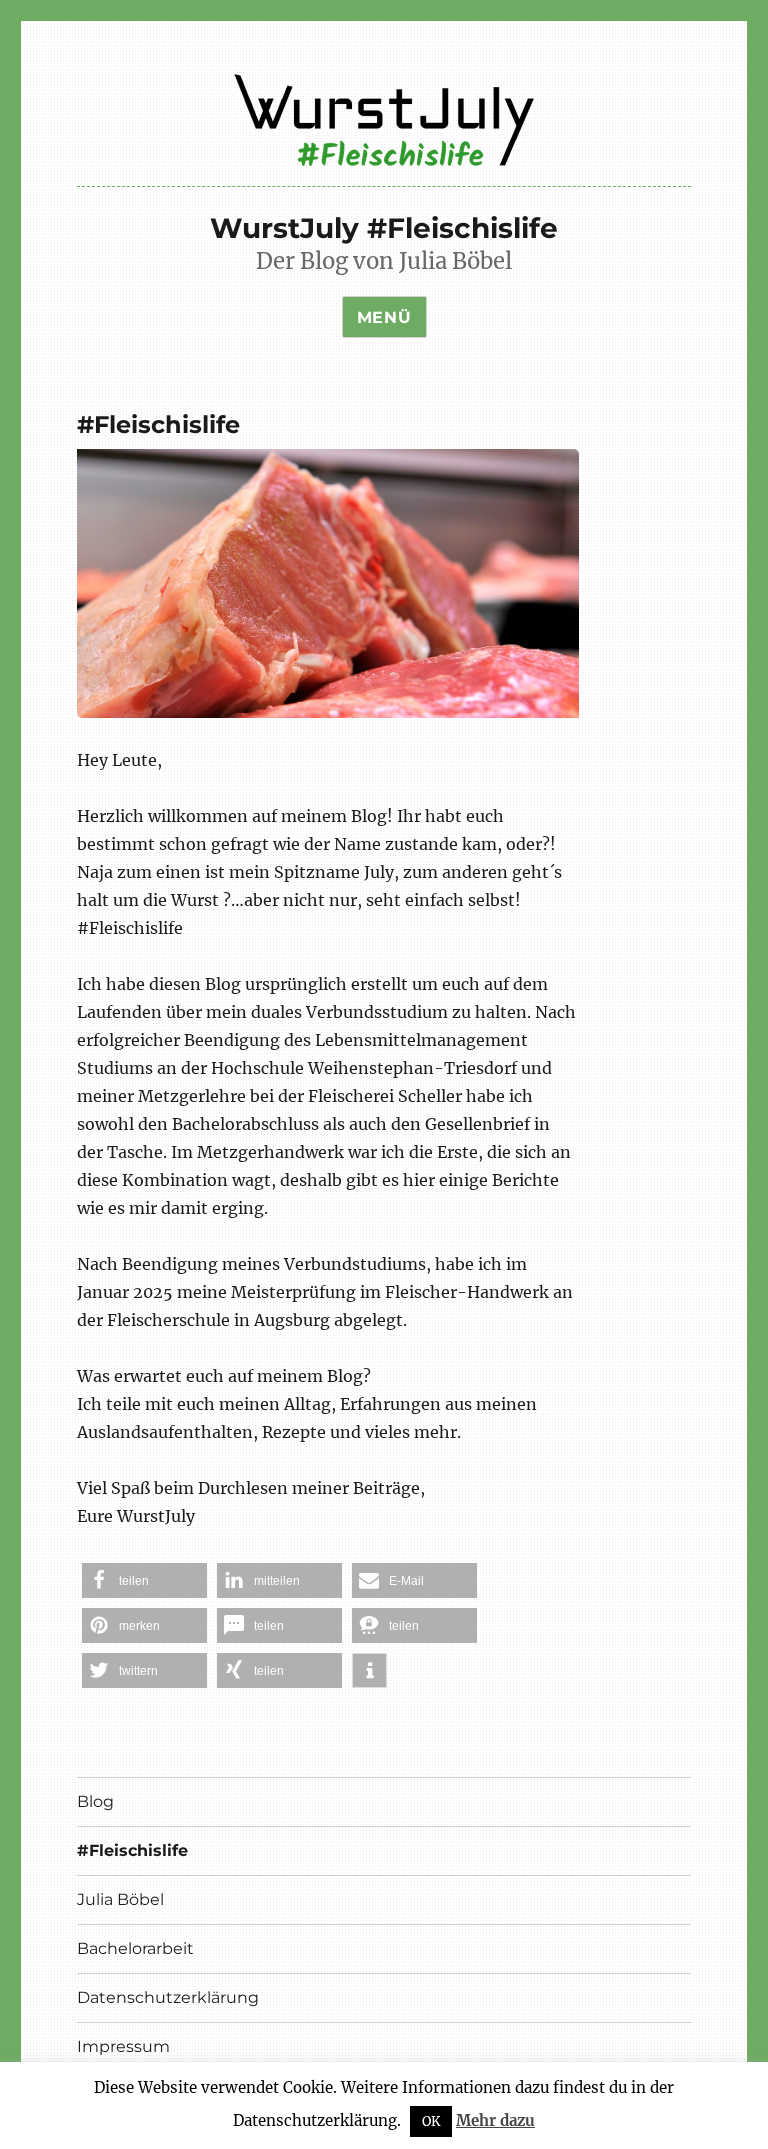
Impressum (123, 2046)
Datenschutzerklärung (168, 1997)
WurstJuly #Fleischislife (384, 228)
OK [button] (431, 2121)
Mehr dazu (495, 2120)
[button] (144, 1580)
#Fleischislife (132, 1850)
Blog (95, 1801)
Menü (384, 317)
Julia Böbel (120, 1899)
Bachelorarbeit (135, 1948)
